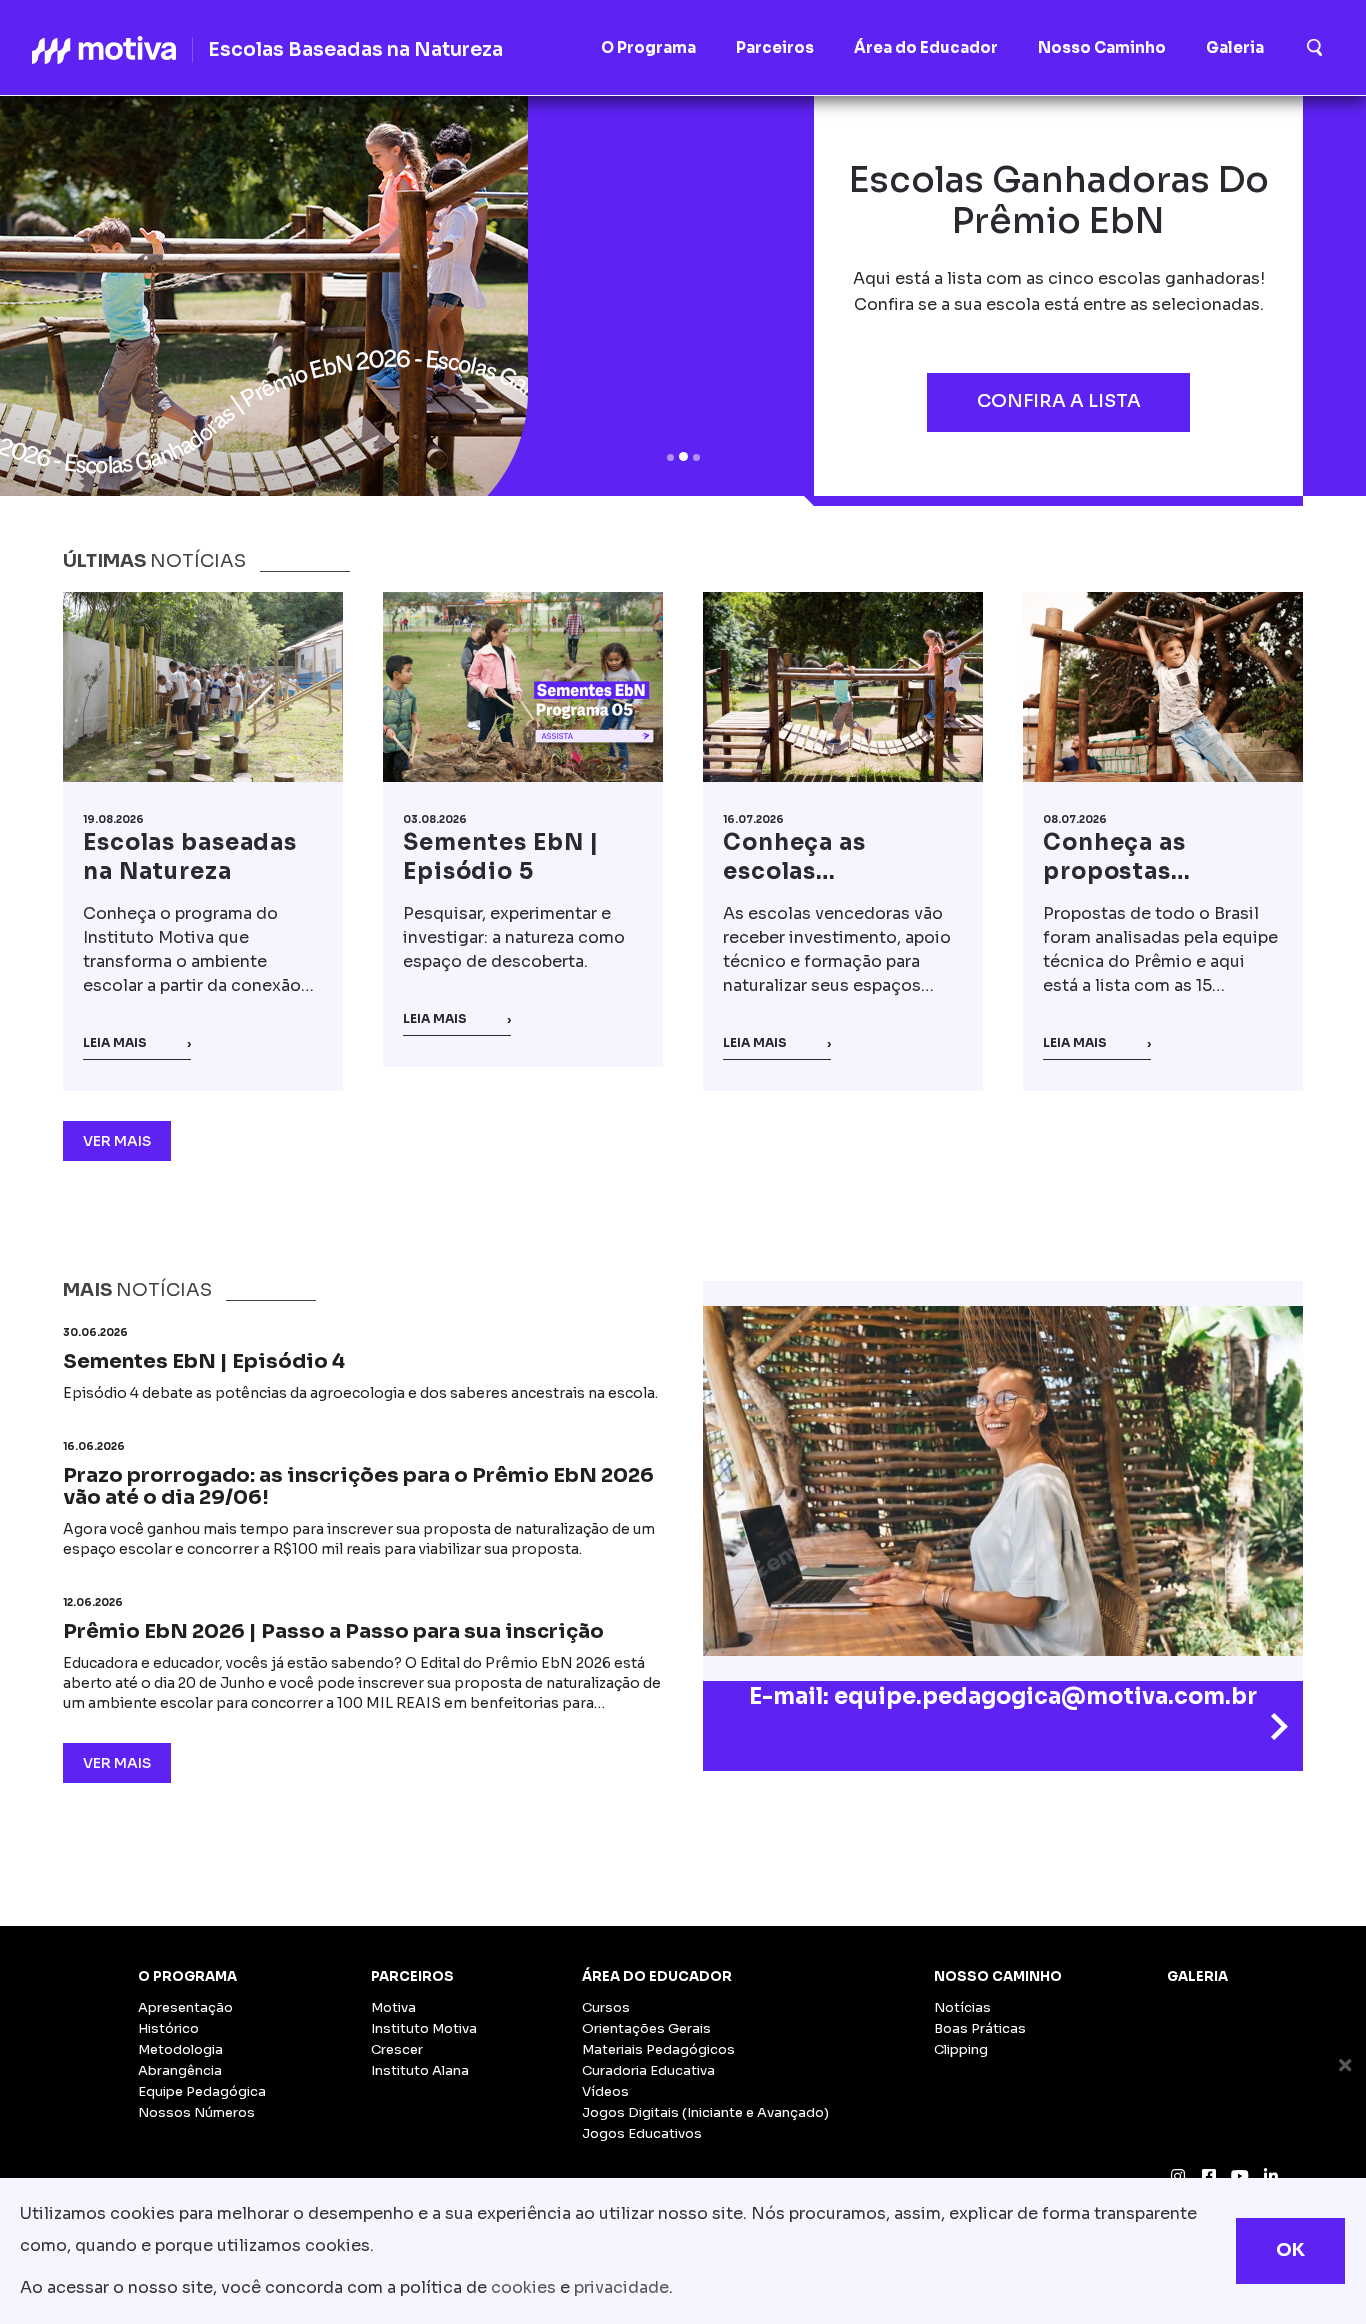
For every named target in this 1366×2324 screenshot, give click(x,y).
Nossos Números (196, 2112)
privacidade (621, 2287)
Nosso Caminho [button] (1102, 47)
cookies (523, 2287)
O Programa (187, 1976)
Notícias (962, 2007)
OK (1290, 2250)
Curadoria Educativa (648, 2070)
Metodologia (180, 2049)
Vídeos (605, 2091)
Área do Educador (657, 1976)
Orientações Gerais (646, 2028)
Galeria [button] (1235, 47)
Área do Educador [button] (926, 47)
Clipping (961, 2049)
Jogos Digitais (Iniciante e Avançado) (705, 2112)
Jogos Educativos (642, 2133)
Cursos (606, 2007)
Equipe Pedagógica (202, 2091)
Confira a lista (1059, 401)
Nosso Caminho (998, 1976)
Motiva (393, 2007)
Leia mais (137, 1042)
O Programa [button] (648, 47)
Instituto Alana (420, 2070)
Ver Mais (117, 1141)
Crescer (397, 2049)
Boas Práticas (980, 2028)
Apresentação (185, 2007)
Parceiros (412, 1976)
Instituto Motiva (424, 2028)
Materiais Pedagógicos (658, 2049)
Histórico (168, 2028)
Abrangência (180, 2070)
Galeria (1197, 1976)
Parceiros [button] (775, 47)
